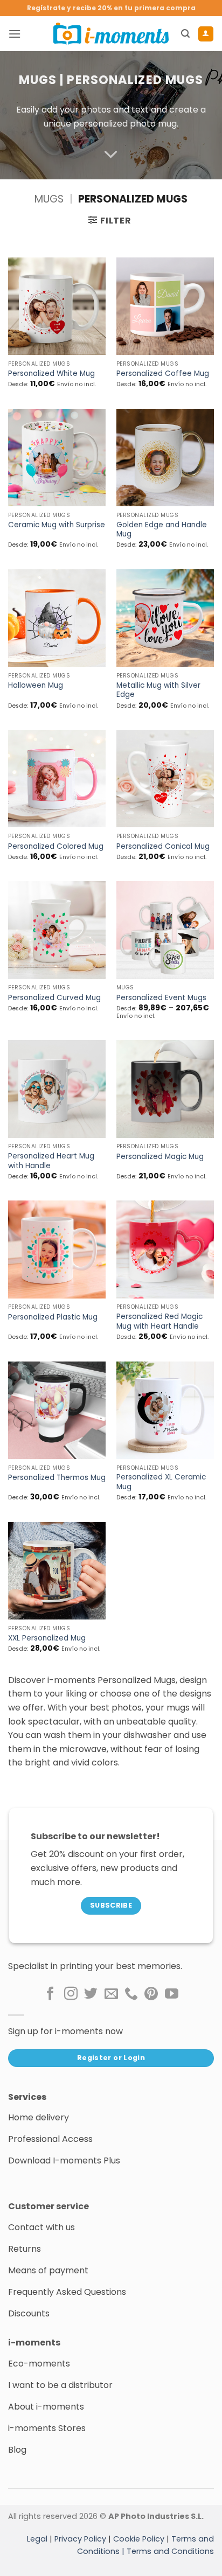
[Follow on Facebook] (50, 1994)
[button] (15, 34)
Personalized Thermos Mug (57, 1478)
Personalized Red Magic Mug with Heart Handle (159, 1321)
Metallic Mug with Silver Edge (158, 690)
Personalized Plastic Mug (53, 1317)
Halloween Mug (36, 686)
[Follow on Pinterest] (151, 1994)
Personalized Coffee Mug (163, 374)
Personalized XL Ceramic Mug (161, 1482)
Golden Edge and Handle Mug (162, 530)
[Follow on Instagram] (71, 1994)
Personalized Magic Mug (160, 1157)
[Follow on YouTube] (172, 1994)
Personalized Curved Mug (54, 998)
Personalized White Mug (51, 374)
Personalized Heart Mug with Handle (51, 1161)
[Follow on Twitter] (91, 1994)
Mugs (38, 80)
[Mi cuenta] (206, 34)
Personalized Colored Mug (56, 847)
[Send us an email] (111, 1994)
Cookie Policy (139, 2539)
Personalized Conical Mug (163, 847)
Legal (37, 2539)
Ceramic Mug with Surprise (57, 525)
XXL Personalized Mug (47, 1638)
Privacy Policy (80, 2539)
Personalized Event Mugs (161, 998)
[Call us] (131, 1994)
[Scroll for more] (111, 155)
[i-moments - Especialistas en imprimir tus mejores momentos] (111, 33)
